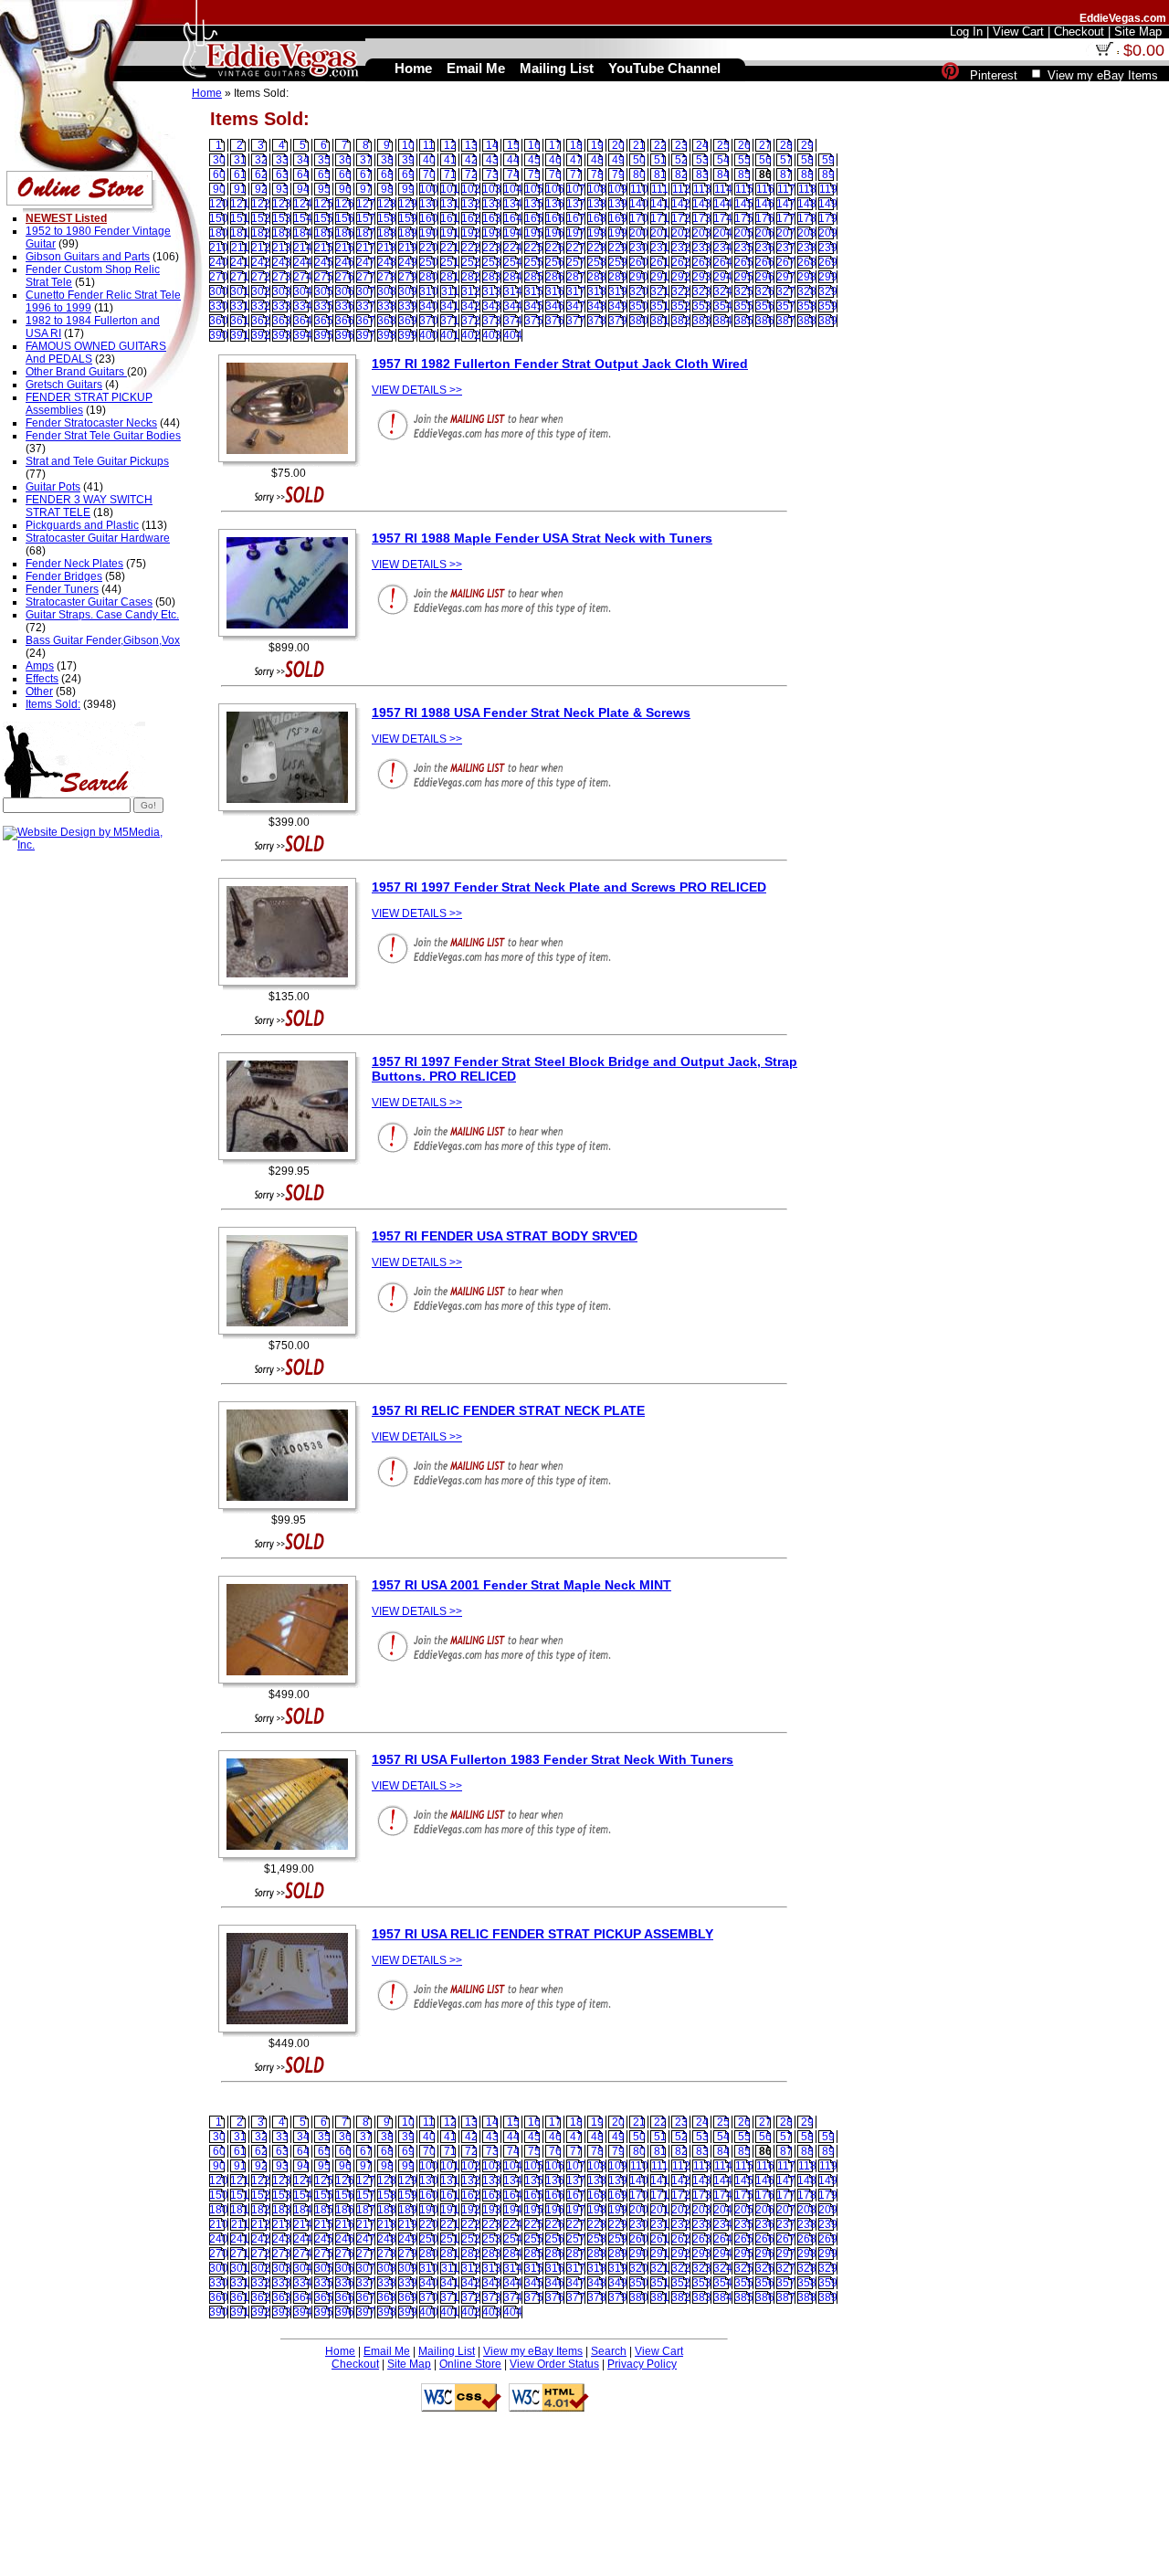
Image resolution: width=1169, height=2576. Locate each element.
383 (702, 321)
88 (807, 174)
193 (492, 233)
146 (765, 204)
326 (765, 291)
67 (366, 174)
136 (555, 204)
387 (786, 321)
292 (681, 277)
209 (828, 233)
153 (282, 218)
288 (597, 277)
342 (471, 306)
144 (723, 204)
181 (240, 233)
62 (261, 174)
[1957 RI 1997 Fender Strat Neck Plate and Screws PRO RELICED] (292, 987)
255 (534, 262)
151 (240, 218)
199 (618, 233)
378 (597, 321)
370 (429, 321)
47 (576, 160)
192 (471, 233)
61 (240, 174)
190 (429, 233)
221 (450, 248)
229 (618, 248)
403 (492, 335)
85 (744, 174)
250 (429, 262)
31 (240, 160)
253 (492, 262)
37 (366, 160)
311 (450, 291)
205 (744, 233)
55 (744, 160)
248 (387, 262)
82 (681, 174)
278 (387, 277)
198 (597, 233)
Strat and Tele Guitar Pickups (97, 461)
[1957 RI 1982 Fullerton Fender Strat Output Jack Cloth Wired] (292, 463)
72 (471, 174)
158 (387, 218)
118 (807, 189)
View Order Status (554, 2364)
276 (345, 277)
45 (534, 160)
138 (597, 204)
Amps (40, 666)
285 (534, 277)
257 (576, 262)
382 (681, 321)
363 (282, 321)
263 (702, 262)
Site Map (409, 2364)
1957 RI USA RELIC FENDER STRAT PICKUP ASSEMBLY (542, 1934)
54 (723, 160)
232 (681, 248)
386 (765, 321)
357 (786, 306)
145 (744, 204)
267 (786, 262)
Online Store (470, 2364)
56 (765, 160)
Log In (966, 32)
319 (618, 291)
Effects (42, 679)
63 (282, 174)
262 (681, 262)
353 (702, 306)
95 (324, 189)
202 (681, 233)
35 (324, 160)
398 (387, 335)
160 (429, 218)
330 (219, 306)
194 (513, 233)
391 (240, 335)
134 (513, 204)
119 (828, 189)
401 (450, 335)
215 (324, 248)
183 (282, 233)
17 (555, 145)
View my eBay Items (533, 2351)
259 (618, 262)
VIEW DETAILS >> (417, 390)
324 (723, 291)
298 (807, 277)
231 (660, 248)
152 (261, 218)
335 (324, 306)
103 (492, 189)
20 (618, 145)
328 (807, 291)
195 (534, 233)
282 (471, 277)
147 (786, 204)
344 (513, 306)
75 (534, 174)
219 (408, 248)
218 (387, 248)
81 (660, 174)
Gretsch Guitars (64, 385)
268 (807, 262)
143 (702, 204)
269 (828, 262)
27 (765, 145)
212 (261, 248)
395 (324, 335)
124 (303, 204)
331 (240, 306)
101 (450, 189)
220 (429, 248)
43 (492, 160)
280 (429, 277)
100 (429, 189)
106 (555, 189)
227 (576, 248)
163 (492, 218)
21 (639, 145)
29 (807, 145)
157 (366, 218)
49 (618, 160)
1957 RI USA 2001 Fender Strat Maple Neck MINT (521, 1585)
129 (408, 204)
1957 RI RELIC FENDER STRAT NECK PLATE (508, 1410)
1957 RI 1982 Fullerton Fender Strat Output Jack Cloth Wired (560, 364)
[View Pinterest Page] (950, 75)
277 (366, 277)
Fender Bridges (64, 576)
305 (324, 291)
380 (639, 321)
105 (534, 189)
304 (303, 291)
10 (408, 145)
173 (702, 218)
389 (828, 321)
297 (786, 277)
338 (387, 306)
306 (345, 291)
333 (282, 306)
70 (429, 174)
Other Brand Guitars (76, 372)
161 (450, 218)
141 (660, 204)
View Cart (659, 2351)
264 (723, 262)
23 (681, 145)
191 (450, 233)
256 (555, 262)
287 (576, 277)
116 (765, 189)
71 (450, 174)
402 (471, 335)
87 (786, 174)
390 (219, 335)
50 (639, 160)
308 (387, 291)
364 (303, 321)
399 (408, 335)
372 (471, 321)
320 (639, 291)
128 (387, 204)
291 (660, 277)
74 (513, 174)
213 (282, 248)
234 (723, 248)
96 (345, 189)
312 (471, 291)
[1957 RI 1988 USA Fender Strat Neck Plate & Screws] (292, 812)
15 (513, 145)
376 (555, 321)
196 (555, 233)
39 (408, 160)
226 (555, 248)
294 (723, 277)
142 (681, 204)
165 (534, 218)
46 (555, 160)
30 (219, 160)
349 (618, 306)
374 (513, 321)
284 (513, 277)
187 (366, 233)
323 (702, 291)
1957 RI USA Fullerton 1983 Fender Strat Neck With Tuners (553, 1759)
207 (786, 233)
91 (240, 189)
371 (450, 321)
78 (597, 174)
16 (534, 145)
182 (261, 233)
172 (681, 218)
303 (282, 291)
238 (807, 248)
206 (765, 233)
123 (282, 204)
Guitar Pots (53, 487)
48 (597, 160)
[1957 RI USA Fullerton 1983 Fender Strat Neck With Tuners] (292, 1859)
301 (240, 291)
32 (261, 160)
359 (828, 306)
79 (618, 174)
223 (492, 248)
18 (576, 145)
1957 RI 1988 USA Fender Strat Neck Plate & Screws (531, 713)
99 (408, 189)
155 (324, 218)
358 (807, 306)
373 (492, 321)
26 (744, 145)
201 (660, 233)
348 (597, 306)
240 (219, 262)
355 (744, 306)
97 (366, 189)
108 (597, 189)
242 (261, 262)
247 (366, 262)
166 (555, 218)
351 (660, 306)
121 (240, 204)
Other (39, 692)
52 (681, 160)
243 (282, 262)
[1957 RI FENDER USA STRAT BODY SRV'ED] (292, 1336)
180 (219, 233)
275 (324, 277)
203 (702, 233)
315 (534, 291)
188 (387, 233)
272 (261, 277)
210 (219, 248)
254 (513, 262)
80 (639, 174)
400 (429, 335)
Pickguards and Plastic (82, 525)
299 (828, 277)
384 (723, 321)
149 (828, 204)
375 (534, 321)
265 (744, 262)
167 (576, 218)
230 (639, 248)
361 (240, 321)
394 (303, 335)
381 (660, 321)
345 (534, 306)
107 (576, 189)
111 (660, 189)
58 (807, 160)
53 (702, 160)
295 (744, 277)
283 (492, 277)
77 (576, 174)
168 (597, 218)
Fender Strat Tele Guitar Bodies (103, 436)
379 (618, 321)
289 (618, 277)
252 (471, 262)
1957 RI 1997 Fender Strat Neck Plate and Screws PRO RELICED (569, 887)
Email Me (387, 2351)
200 (639, 233)
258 (597, 262)
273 (282, 277)
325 (744, 291)
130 (429, 204)
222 (471, 248)
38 (387, 160)
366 (345, 321)
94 (303, 189)
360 (219, 321)
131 (450, 204)
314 (513, 291)
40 (429, 160)
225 (534, 248)
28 (786, 145)
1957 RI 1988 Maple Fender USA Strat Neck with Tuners (542, 538)
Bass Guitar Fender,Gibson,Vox (103, 640)
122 (261, 204)
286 (555, 277)
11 (429, 145)
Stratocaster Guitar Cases (89, 602)
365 (324, 321)
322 (681, 291)
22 (660, 145)
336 (345, 306)
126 (345, 204)
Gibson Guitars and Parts (88, 257)
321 (660, 291)
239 (828, 248)
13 (471, 145)
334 (303, 306)
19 (597, 145)
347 (576, 306)
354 (723, 306)
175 (744, 218)
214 (303, 248)
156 (345, 218)
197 (576, 233)
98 (387, 189)
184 (303, 233)
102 (471, 189)
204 (723, 233)
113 (702, 189)
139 (618, 204)
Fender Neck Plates (74, 564)
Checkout (355, 2364)
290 (639, 277)
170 (639, 218)
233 (702, 248)
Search (609, 2351)
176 (765, 218)
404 (513, 335)
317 (576, 291)
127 (366, 204)
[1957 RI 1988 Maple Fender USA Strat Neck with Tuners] (292, 638)
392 (261, 335)
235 (744, 248)
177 (786, 218)
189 (408, 233)
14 (492, 145)
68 (387, 174)
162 (471, 218)
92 (261, 189)
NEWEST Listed (66, 218)
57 (786, 160)
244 (303, 262)
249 (408, 262)
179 (828, 218)
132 (471, 204)
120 (219, 204)
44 (513, 160)
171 (660, 218)
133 (492, 204)
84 (723, 174)
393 (282, 335)
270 (219, 277)
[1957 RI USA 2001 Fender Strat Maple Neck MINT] (292, 1684)
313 (492, 291)
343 (492, 306)
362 (261, 321)
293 (702, 277)
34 (303, 160)
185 (324, 233)
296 (765, 277)
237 (786, 248)
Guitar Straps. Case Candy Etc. (102, 615)
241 (240, 262)
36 (345, 160)
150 (219, 218)
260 (639, 262)
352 (681, 306)
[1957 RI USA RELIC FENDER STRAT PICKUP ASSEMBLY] (292, 2033)
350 (639, 306)
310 (429, 291)
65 (324, 174)
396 (345, 335)
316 (555, 291)
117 (786, 189)
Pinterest (994, 75)
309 (408, 291)
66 (345, 174)
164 (513, 218)
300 (219, 291)
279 (408, 277)
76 (555, 174)
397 (366, 335)
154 (303, 218)
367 (366, 321)
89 (828, 174)
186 (345, 233)
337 (366, 306)
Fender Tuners (62, 589)
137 (576, 204)
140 (639, 204)
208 (807, 233)
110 (639, 189)
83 (702, 174)
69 (408, 174)
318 (597, 291)
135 (534, 204)
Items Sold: (53, 704)
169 (618, 218)
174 (723, 218)
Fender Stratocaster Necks (91, 423)
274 (303, 277)
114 (723, 189)
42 (471, 160)
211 (240, 248)
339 (408, 306)
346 (555, 306)
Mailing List (447, 2351)
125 (324, 204)
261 (660, 262)
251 (450, 262)
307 (366, 291)
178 (807, 218)
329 (828, 291)
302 (261, 291)
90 (219, 189)
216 (345, 248)
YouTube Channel (664, 68)
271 (240, 277)
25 (723, 145)
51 (660, 160)
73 (492, 174)
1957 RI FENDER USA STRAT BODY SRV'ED (505, 1236)
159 (408, 218)
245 (324, 262)
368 (387, 321)
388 (807, 321)
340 (429, 306)
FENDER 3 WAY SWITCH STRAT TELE (89, 506)
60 (219, 174)
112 (681, 189)
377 (576, 321)
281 (450, 277)
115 (744, 189)
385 (744, 321)
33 (282, 160)
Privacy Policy (642, 2364)
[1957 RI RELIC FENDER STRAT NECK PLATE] (292, 1510)
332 (261, 306)
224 (513, 248)
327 (786, 291)
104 (513, 189)
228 (597, 248)
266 (765, 262)
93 (282, 189)
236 (765, 248)
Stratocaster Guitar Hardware (98, 538)
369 (408, 321)
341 (450, 306)
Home (207, 93)
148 (807, 204)
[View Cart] (1104, 52)
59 (828, 160)
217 (366, 248)
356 (765, 306)
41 (450, 160)
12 (450, 145)
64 (303, 174)
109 (618, 189)
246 (345, 262)
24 (702, 145)
